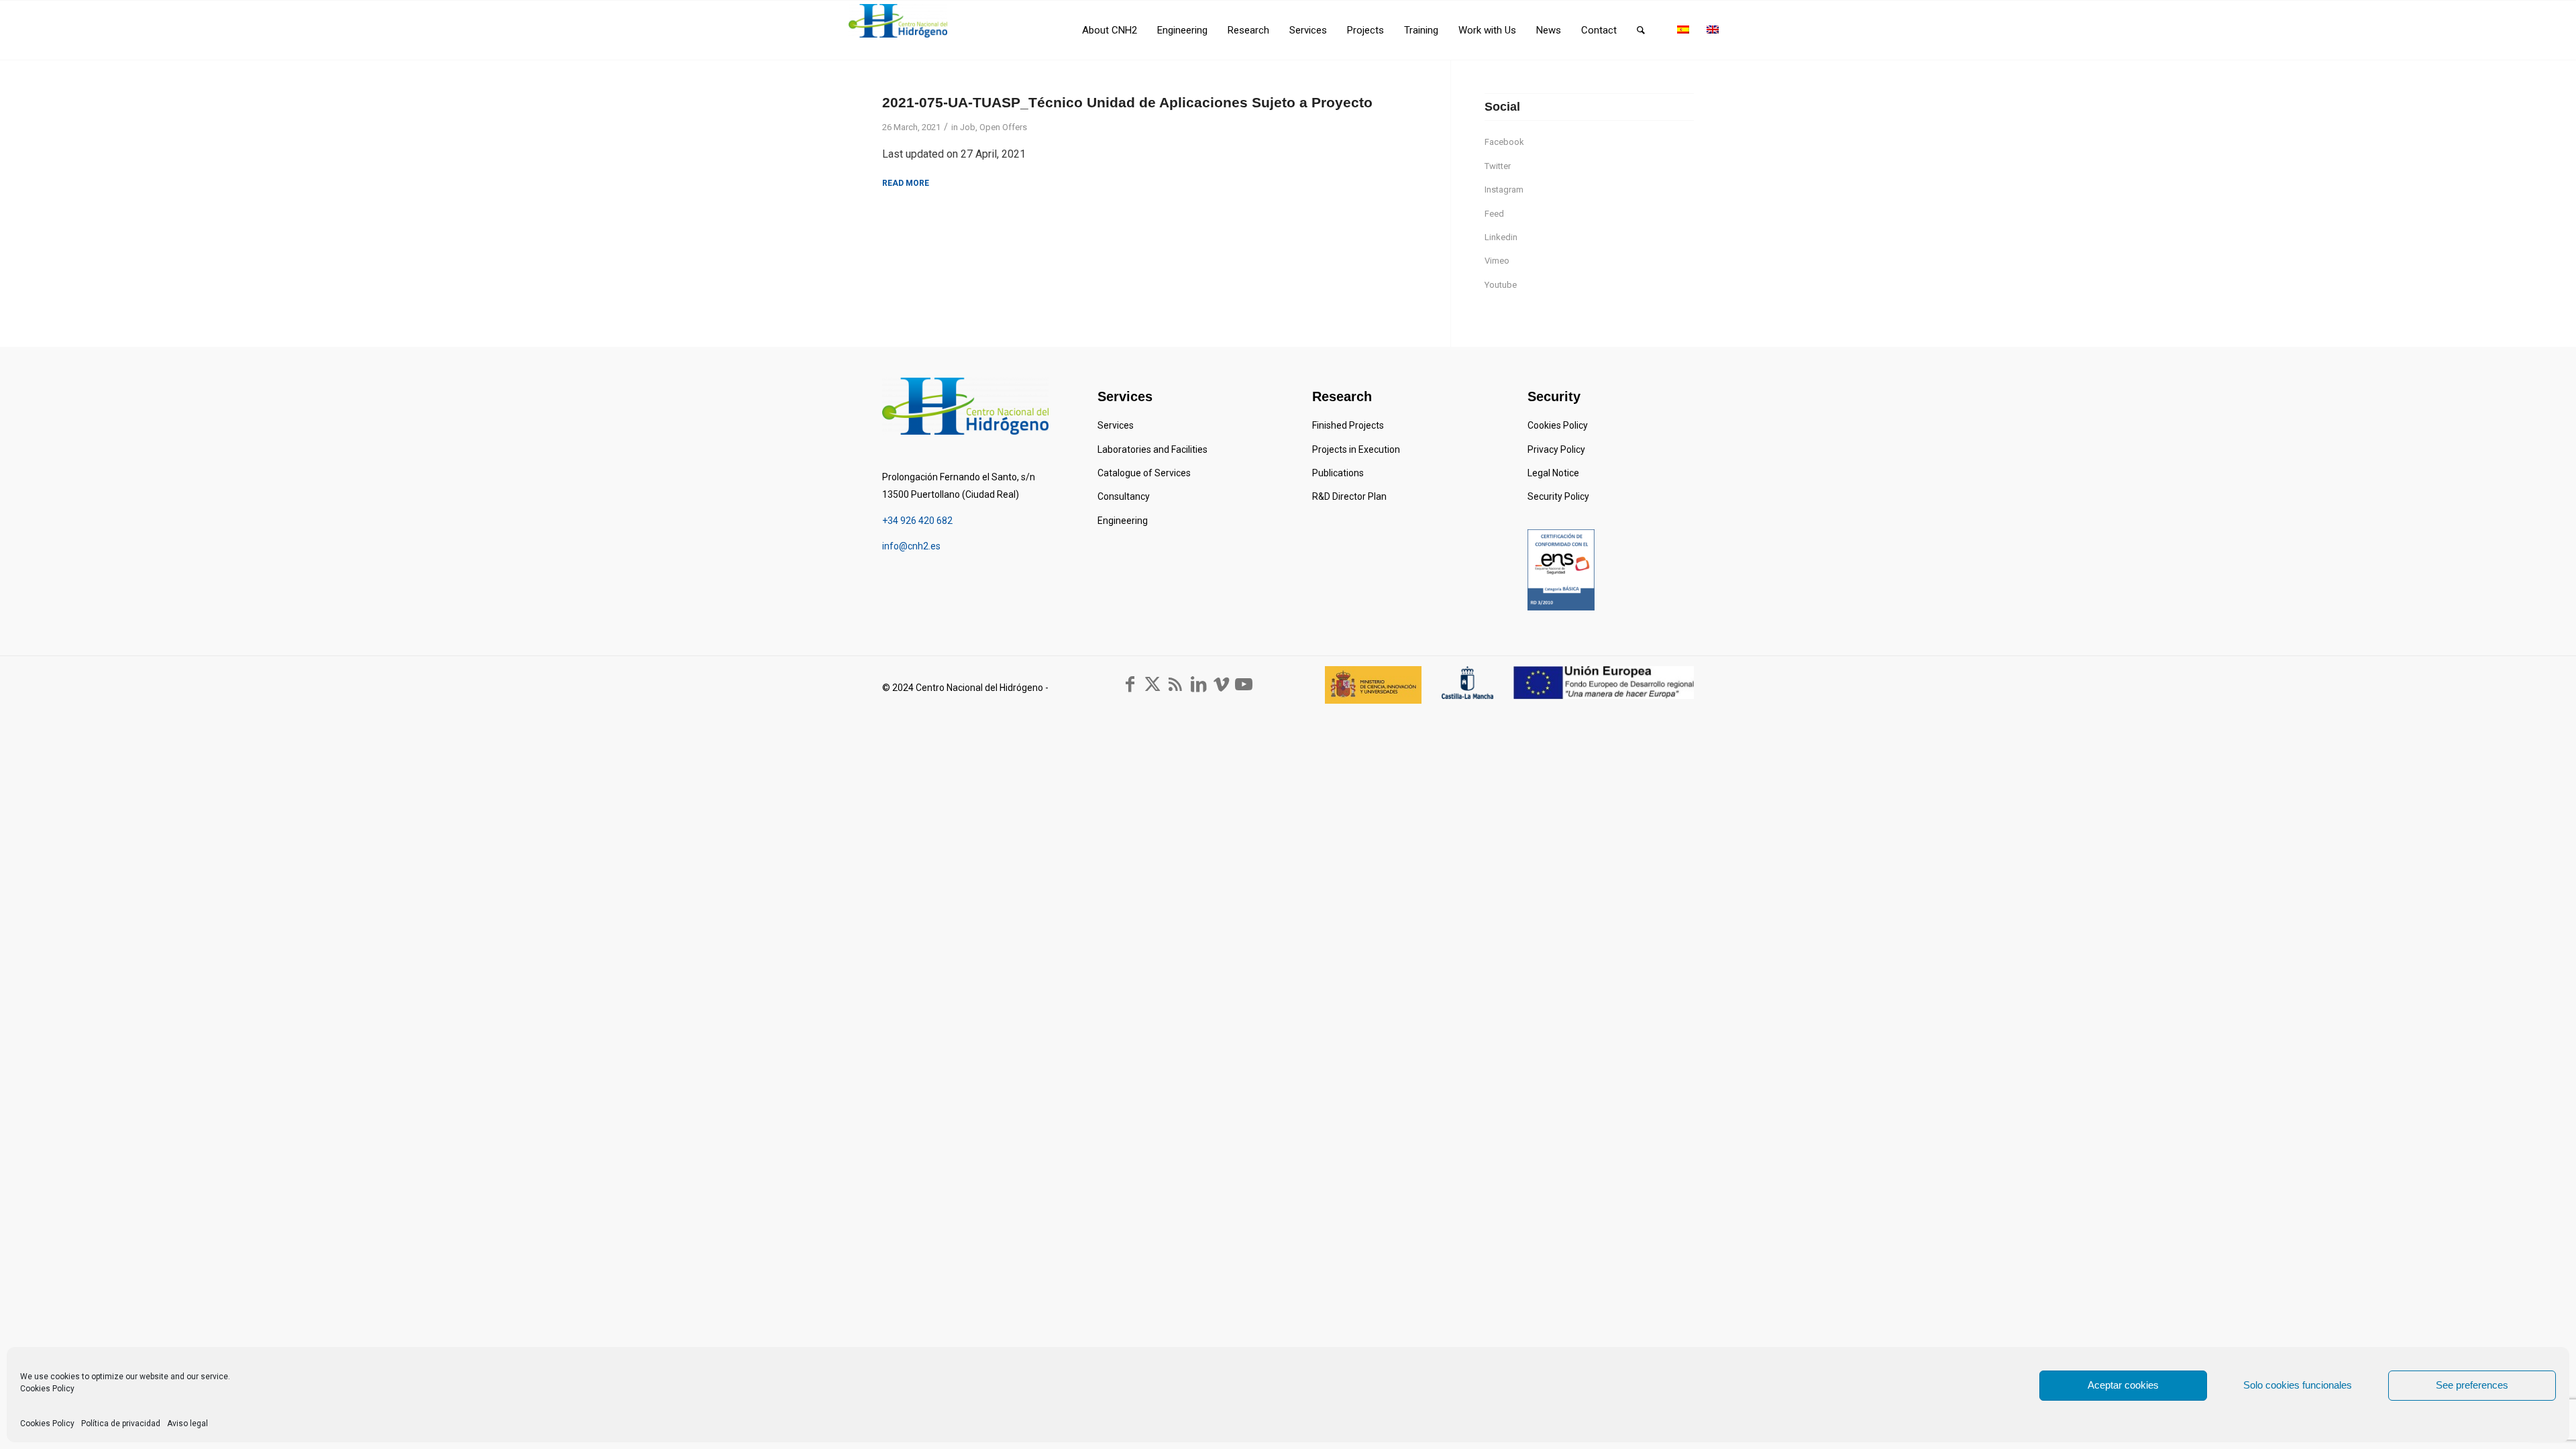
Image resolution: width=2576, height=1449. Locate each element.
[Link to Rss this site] (1175, 684)
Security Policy (1558, 496)
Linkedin (1501, 237)
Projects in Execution (1356, 449)
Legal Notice (1553, 473)
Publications (1338, 473)
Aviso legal (187, 1424)
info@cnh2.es (911, 546)
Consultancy (1124, 496)
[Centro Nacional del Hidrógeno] (898, 21)
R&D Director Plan (1349, 496)
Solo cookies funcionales (2298, 1385)
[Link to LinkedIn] (1198, 684)
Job (968, 127)
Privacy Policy (1556, 449)
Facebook (1504, 142)
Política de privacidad (121, 1424)
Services (1116, 425)
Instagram (1504, 190)
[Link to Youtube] (1244, 684)
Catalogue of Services (1144, 473)
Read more (906, 183)
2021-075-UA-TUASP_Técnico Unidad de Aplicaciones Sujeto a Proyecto (1127, 102)
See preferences (2472, 1385)
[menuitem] (1110, 30)
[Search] (1641, 30)
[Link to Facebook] (1130, 684)
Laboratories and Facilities (1152, 449)
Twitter (1498, 166)
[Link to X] (1152, 684)
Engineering (1123, 521)
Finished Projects (1348, 425)
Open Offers (1003, 127)
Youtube (1501, 285)
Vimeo (1497, 261)
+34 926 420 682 (917, 521)
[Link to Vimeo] (1221, 684)
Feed (1494, 214)
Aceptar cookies (2123, 1385)
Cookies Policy (47, 1389)
